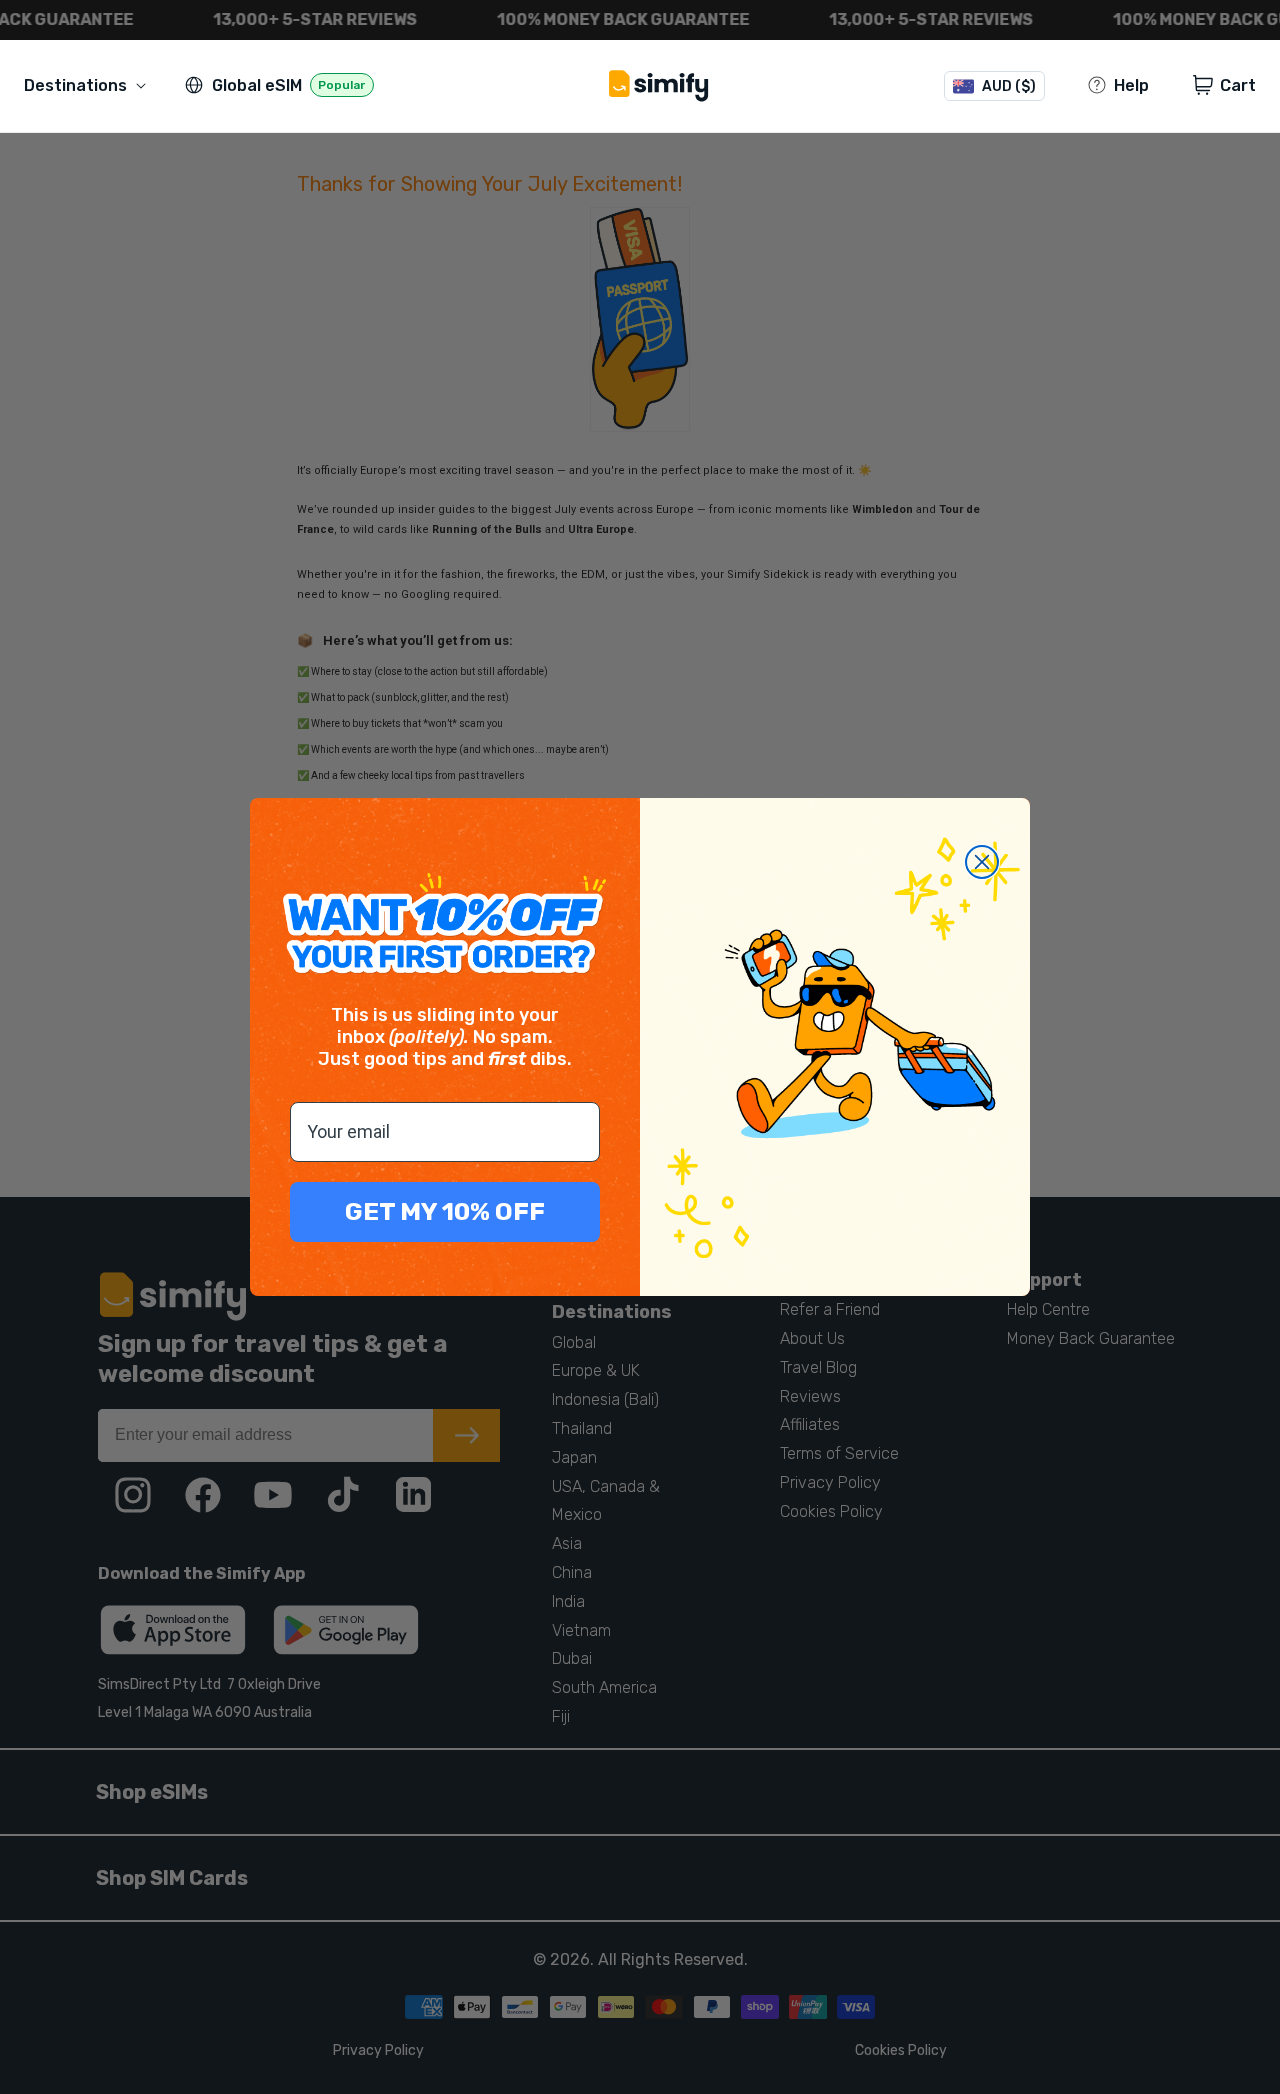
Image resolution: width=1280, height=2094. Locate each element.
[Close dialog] (982, 862)
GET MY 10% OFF (445, 1211)
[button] (89, 85)
